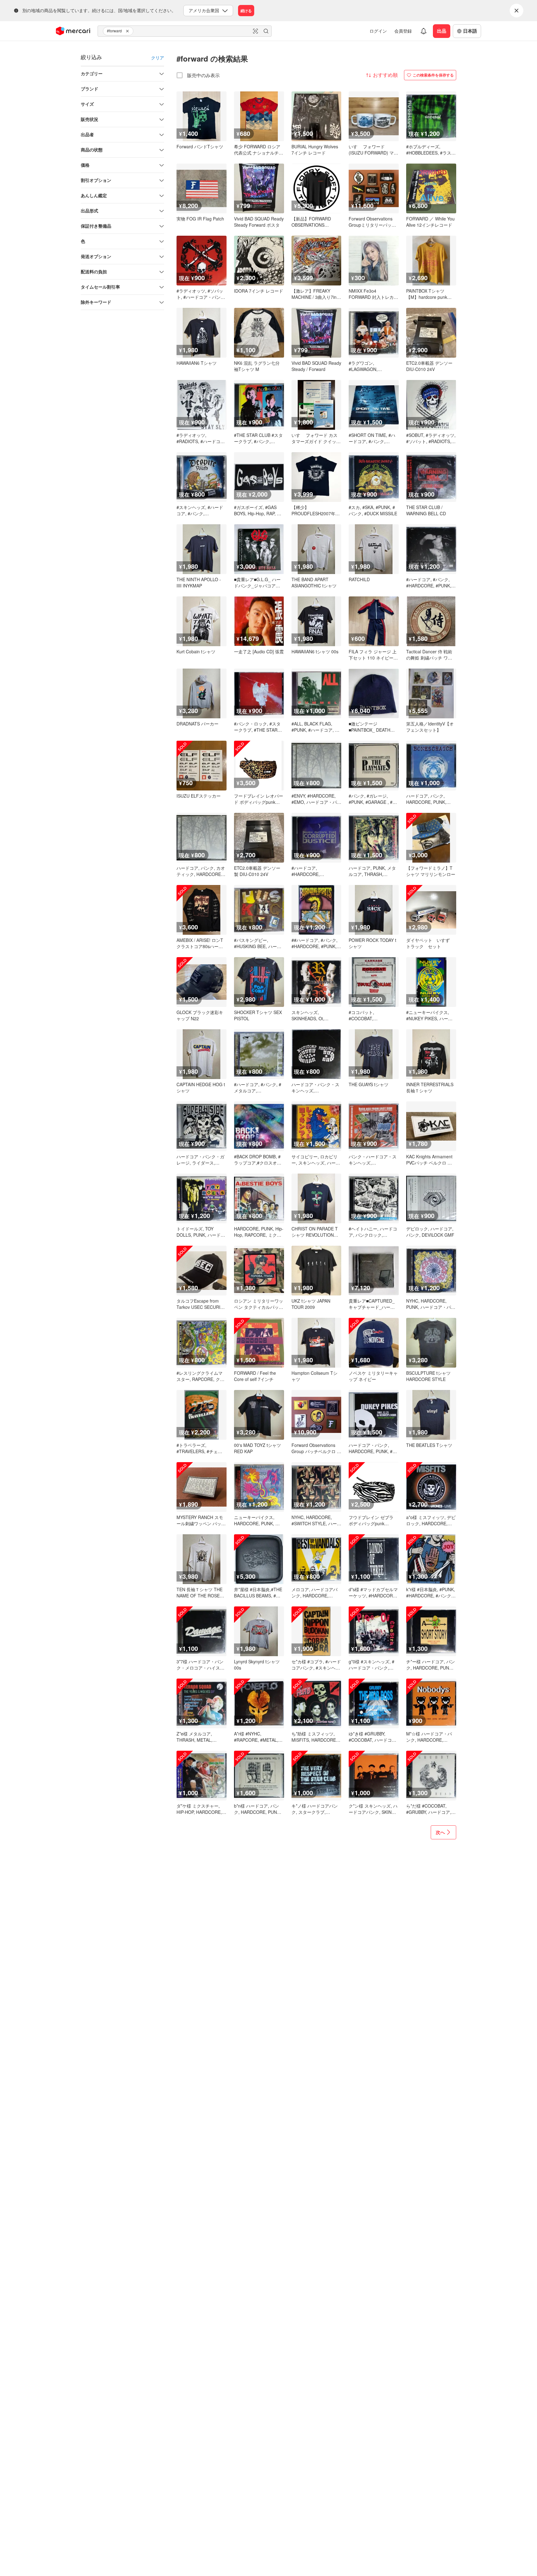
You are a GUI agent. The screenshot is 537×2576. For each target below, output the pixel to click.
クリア (158, 58)
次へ (440, 1832)
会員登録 (403, 31)
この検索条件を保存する (433, 75)
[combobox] (185, 31)
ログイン (378, 31)
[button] (128, 31)
